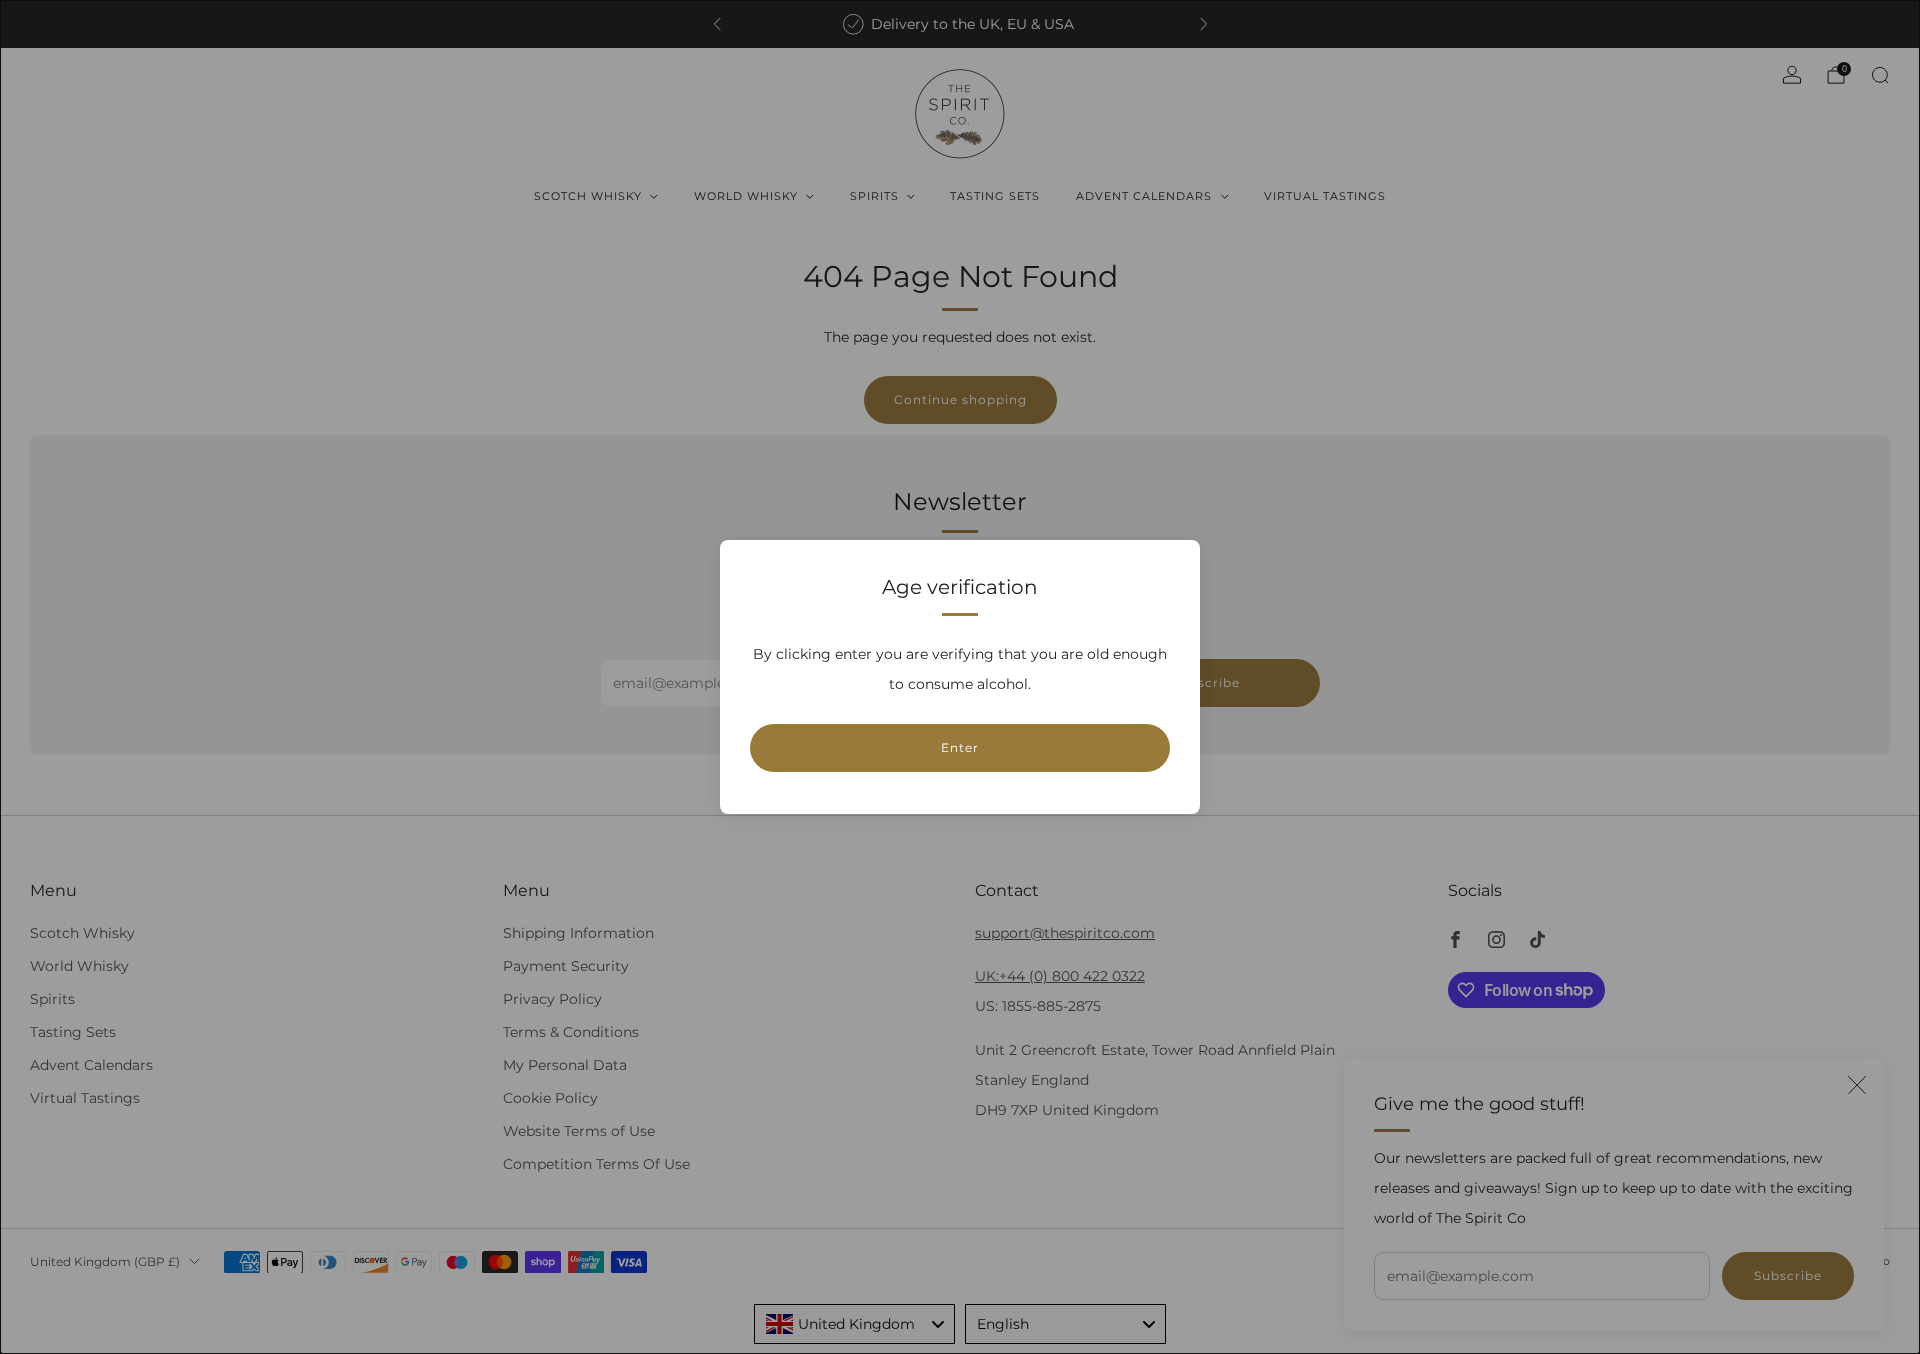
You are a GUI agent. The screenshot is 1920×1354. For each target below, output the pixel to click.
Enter (960, 747)
